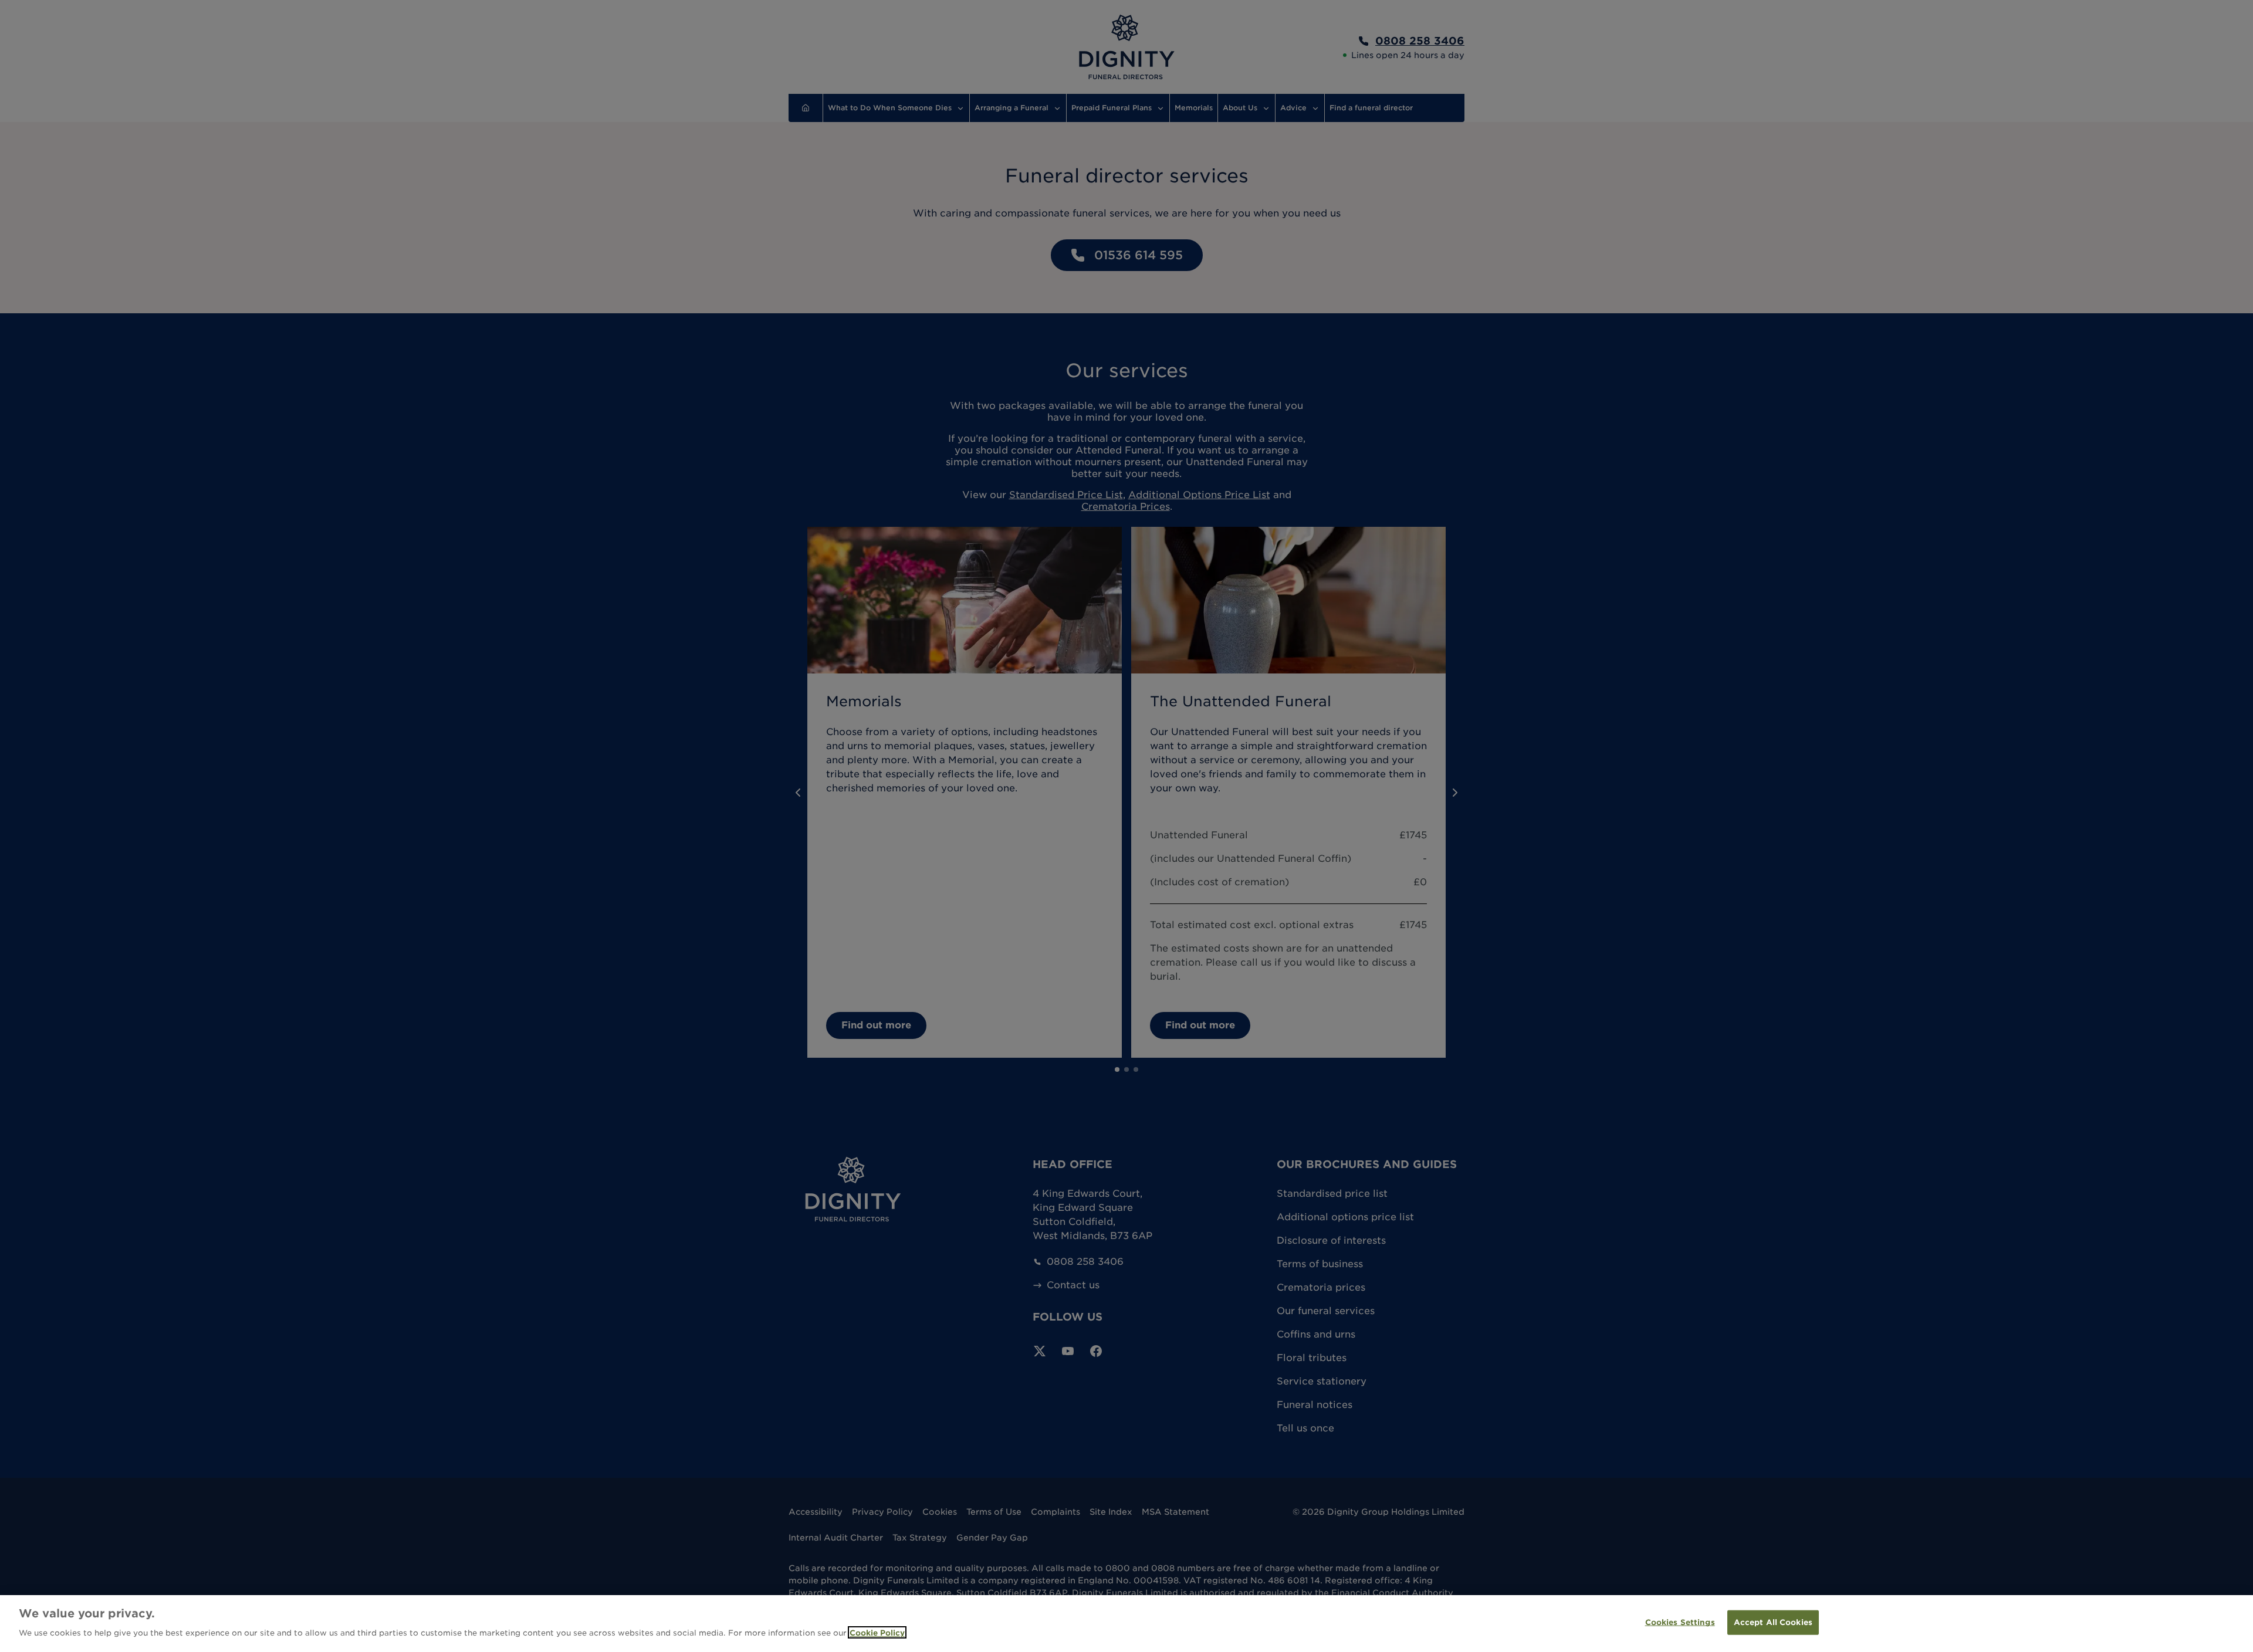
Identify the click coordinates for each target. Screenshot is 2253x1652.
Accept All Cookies (1773, 1622)
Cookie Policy (877, 1632)
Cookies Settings (1680, 1622)
